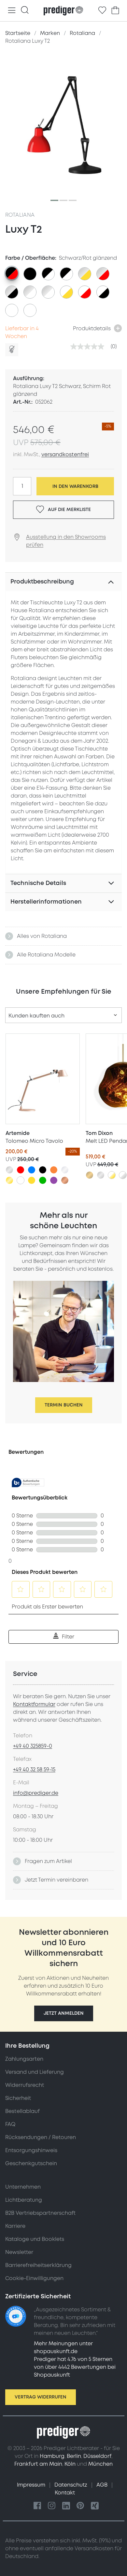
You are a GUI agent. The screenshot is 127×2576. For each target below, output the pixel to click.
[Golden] (9, 1180)
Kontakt (65, 2493)
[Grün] (43, 1180)
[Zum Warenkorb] (115, 10)
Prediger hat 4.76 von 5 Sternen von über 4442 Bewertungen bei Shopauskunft (75, 2367)
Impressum (32, 2485)
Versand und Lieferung (35, 2072)
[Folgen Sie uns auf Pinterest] (80, 2506)
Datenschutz (71, 2485)
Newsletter (19, 2252)
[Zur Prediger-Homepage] (63, 11)
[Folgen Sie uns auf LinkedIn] (66, 2506)
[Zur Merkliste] (102, 10)
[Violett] (54, 1180)
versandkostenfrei (65, 455)
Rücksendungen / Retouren (41, 2137)
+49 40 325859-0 (33, 1746)
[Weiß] (21, 1180)
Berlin (74, 2456)
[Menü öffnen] (12, 11)
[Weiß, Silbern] (123, 1175)
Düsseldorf (97, 2456)
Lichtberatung (24, 2200)
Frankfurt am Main (38, 2464)
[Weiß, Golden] (112, 1175)
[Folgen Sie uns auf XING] (95, 2506)
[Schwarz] (43, 1170)
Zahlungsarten (24, 2059)
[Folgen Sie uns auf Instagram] (52, 2506)
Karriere (15, 2226)
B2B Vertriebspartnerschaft (40, 2213)
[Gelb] (32, 1180)
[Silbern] (9, 1170)
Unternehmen (23, 2187)
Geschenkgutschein (31, 2164)
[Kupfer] (65, 1180)
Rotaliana (20, 215)
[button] (64, 2013)
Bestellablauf (22, 2111)
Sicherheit (18, 2098)
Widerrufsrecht (25, 2085)
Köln (70, 2464)
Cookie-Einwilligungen (34, 2278)
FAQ (10, 2124)
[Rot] (21, 1170)
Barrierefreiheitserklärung (38, 2265)
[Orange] (54, 1170)
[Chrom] (65, 1170)
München (100, 2464)
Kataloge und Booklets (35, 2239)
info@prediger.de (36, 1793)
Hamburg (52, 2456)
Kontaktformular (34, 1704)
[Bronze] (90, 1175)
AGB (103, 2485)
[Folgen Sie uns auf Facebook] (37, 2506)
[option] (12, 273)
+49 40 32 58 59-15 (34, 1770)
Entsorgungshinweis (31, 2150)
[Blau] (32, 1170)
